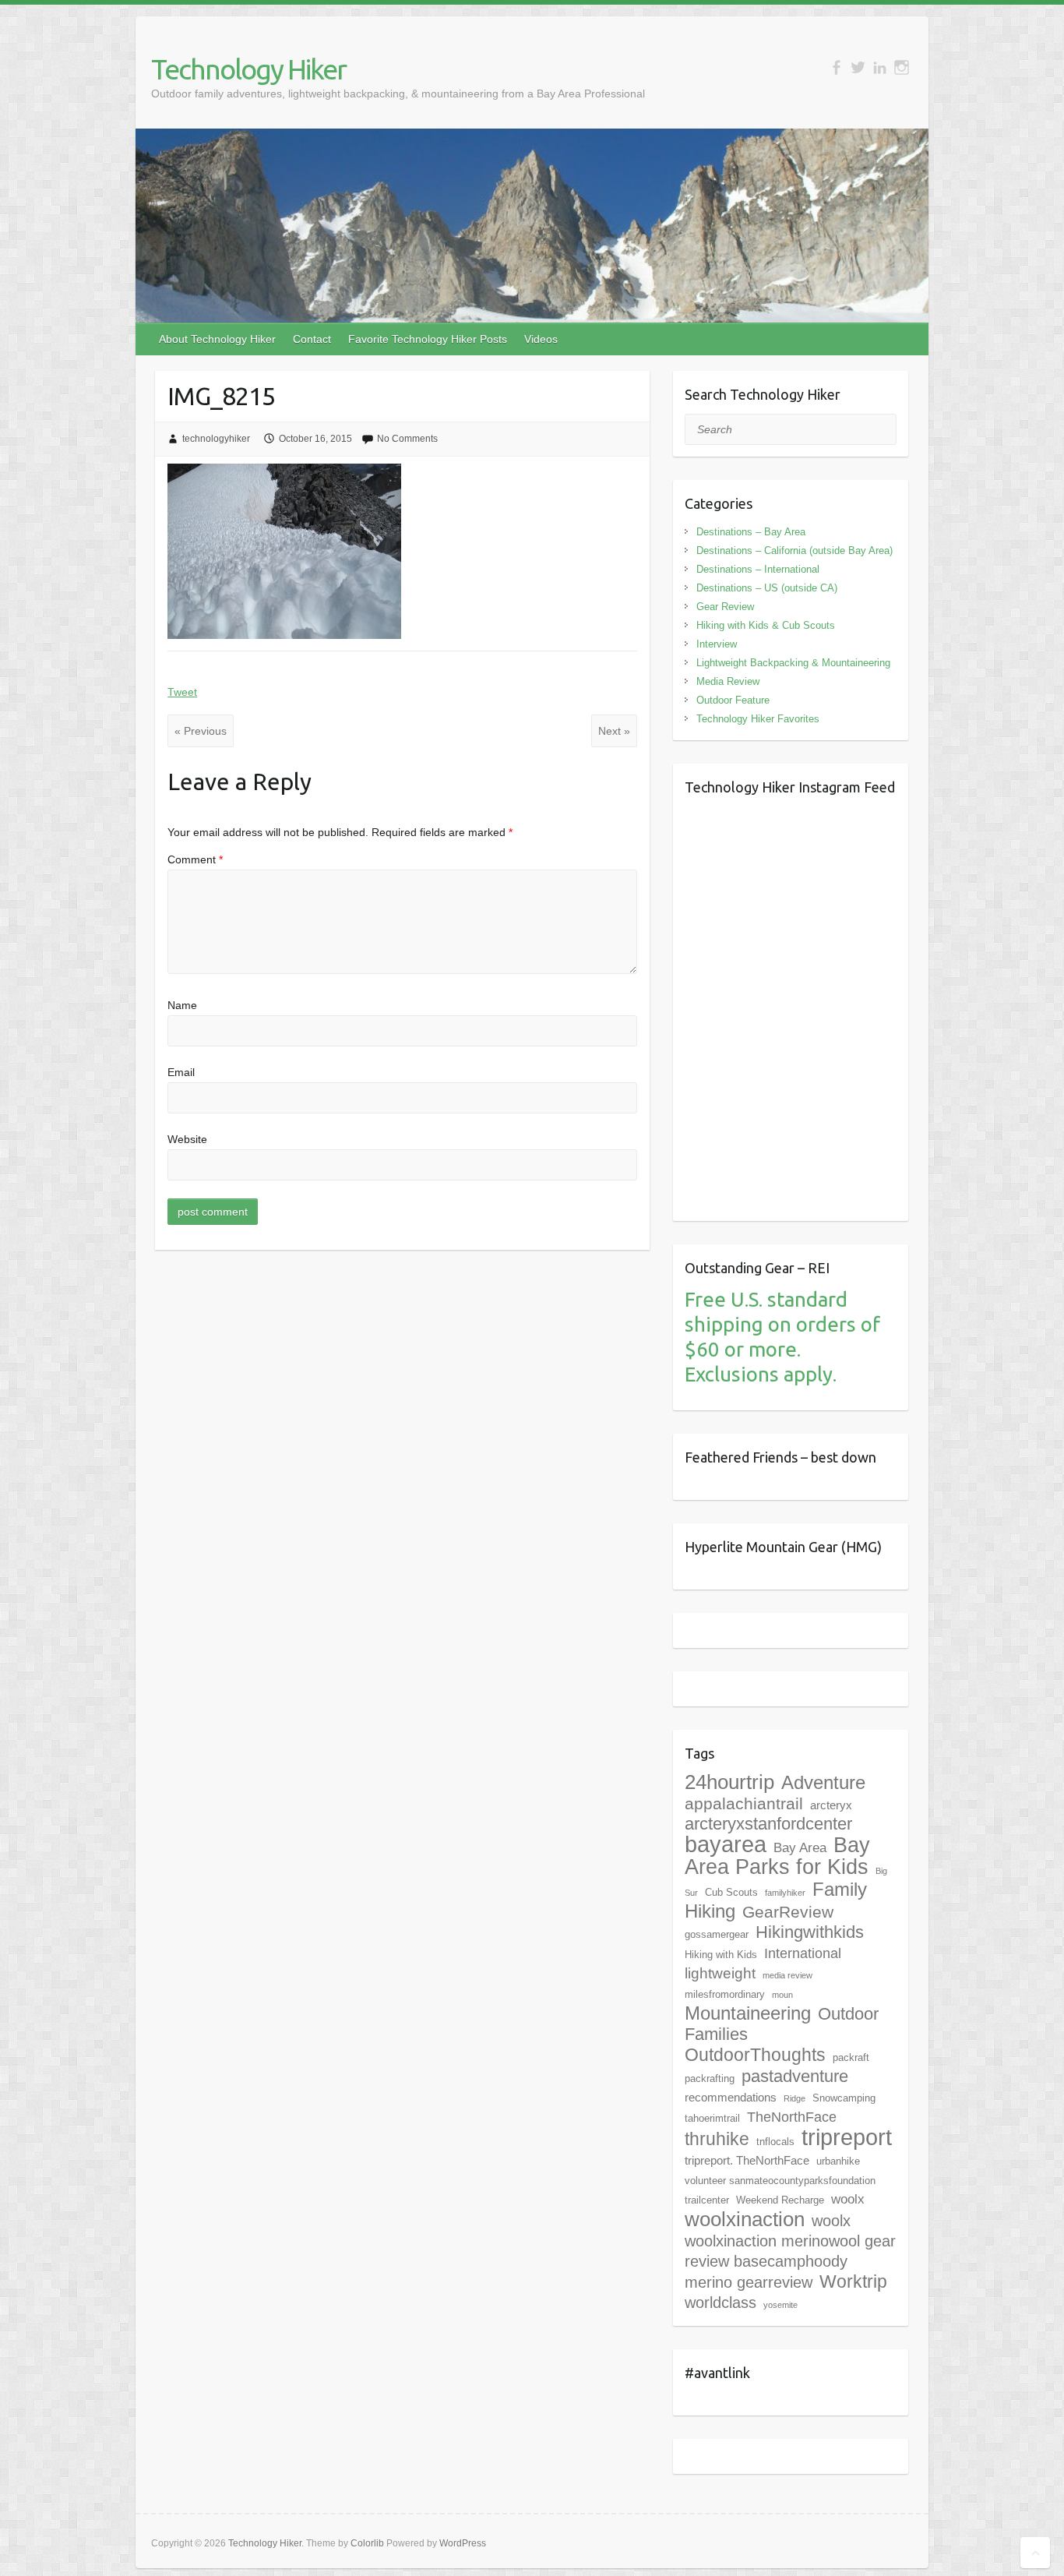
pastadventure (795, 2076)
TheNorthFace (792, 2117)
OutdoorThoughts (755, 2055)
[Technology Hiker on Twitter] (858, 67)
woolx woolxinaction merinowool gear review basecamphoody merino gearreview (790, 2251)
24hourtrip (729, 1782)
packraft (851, 2057)
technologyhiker (216, 439)
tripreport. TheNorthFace (747, 2160)
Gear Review (725, 607)
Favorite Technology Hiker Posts (428, 339)
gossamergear (717, 1934)
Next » (614, 731)
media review (787, 1975)
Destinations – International (758, 569)
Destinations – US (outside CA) (767, 588)
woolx (848, 2199)
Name (182, 1005)
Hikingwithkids (810, 1932)
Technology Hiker (248, 69)
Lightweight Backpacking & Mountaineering (793, 663)
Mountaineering (748, 2013)
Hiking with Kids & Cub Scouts (766, 625)
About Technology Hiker (217, 339)
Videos (541, 339)
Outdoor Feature (733, 700)
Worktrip (853, 2281)
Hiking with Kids (721, 1955)
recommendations (731, 2097)
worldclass (720, 2303)
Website (187, 1139)
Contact (312, 339)
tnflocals (775, 2142)
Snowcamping (844, 2098)
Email (181, 1072)
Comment (195, 859)
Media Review (728, 681)
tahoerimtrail (712, 2118)
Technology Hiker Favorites (758, 719)
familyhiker (785, 1893)
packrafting (710, 2078)
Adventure (823, 1782)
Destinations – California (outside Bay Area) (794, 550)
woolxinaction (745, 2219)
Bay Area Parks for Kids (777, 1856)
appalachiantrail (744, 1803)
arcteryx (831, 1805)
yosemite (780, 2305)
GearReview (788, 1912)
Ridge (794, 2098)
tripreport (847, 2137)
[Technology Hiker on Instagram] (902, 67)
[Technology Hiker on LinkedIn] (880, 67)
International (803, 1953)
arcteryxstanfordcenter (768, 1824)
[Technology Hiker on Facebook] (836, 67)
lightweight (720, 1973)
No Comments (407, 439)
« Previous (201, 731)
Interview (717, 644)
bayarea (726, 1844)
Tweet (182, 692)
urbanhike (838, 2161)
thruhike (717, 2139)
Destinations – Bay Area (751, 532)
